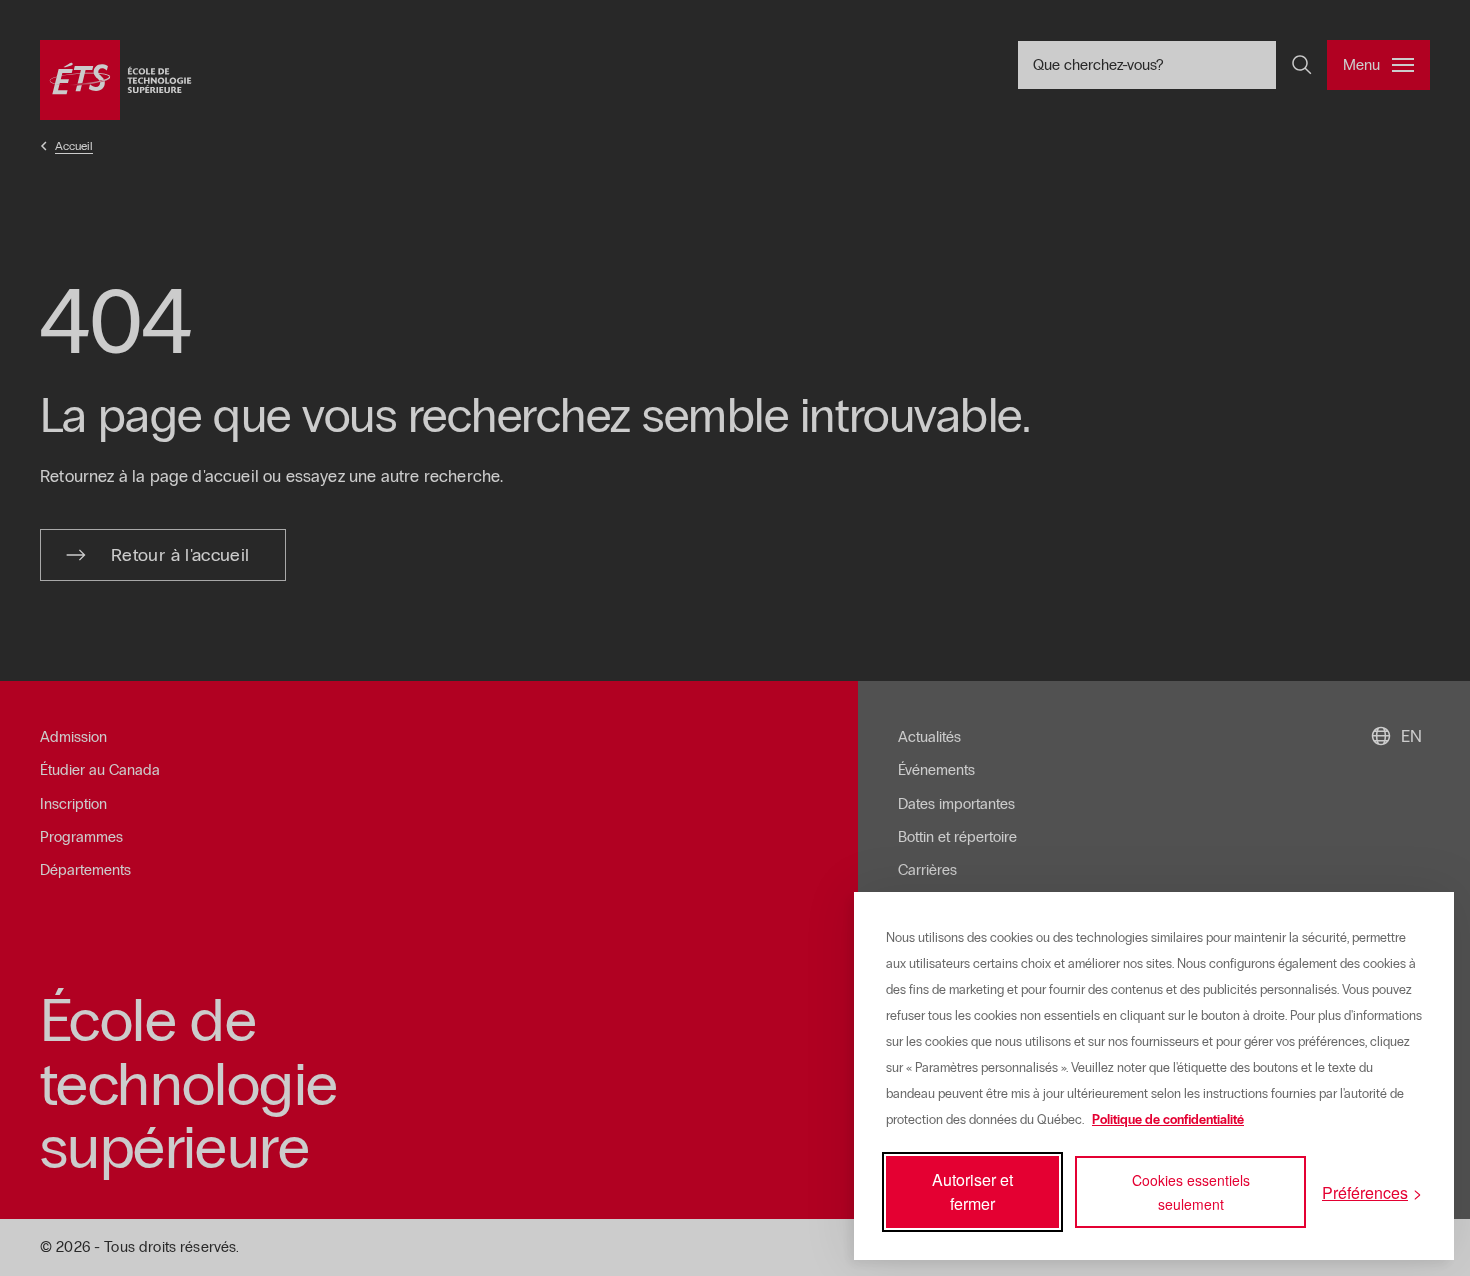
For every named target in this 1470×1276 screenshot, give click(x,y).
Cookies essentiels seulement (1191, 1192)
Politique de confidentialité (1168, 1120)
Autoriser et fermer (972, 1191)
